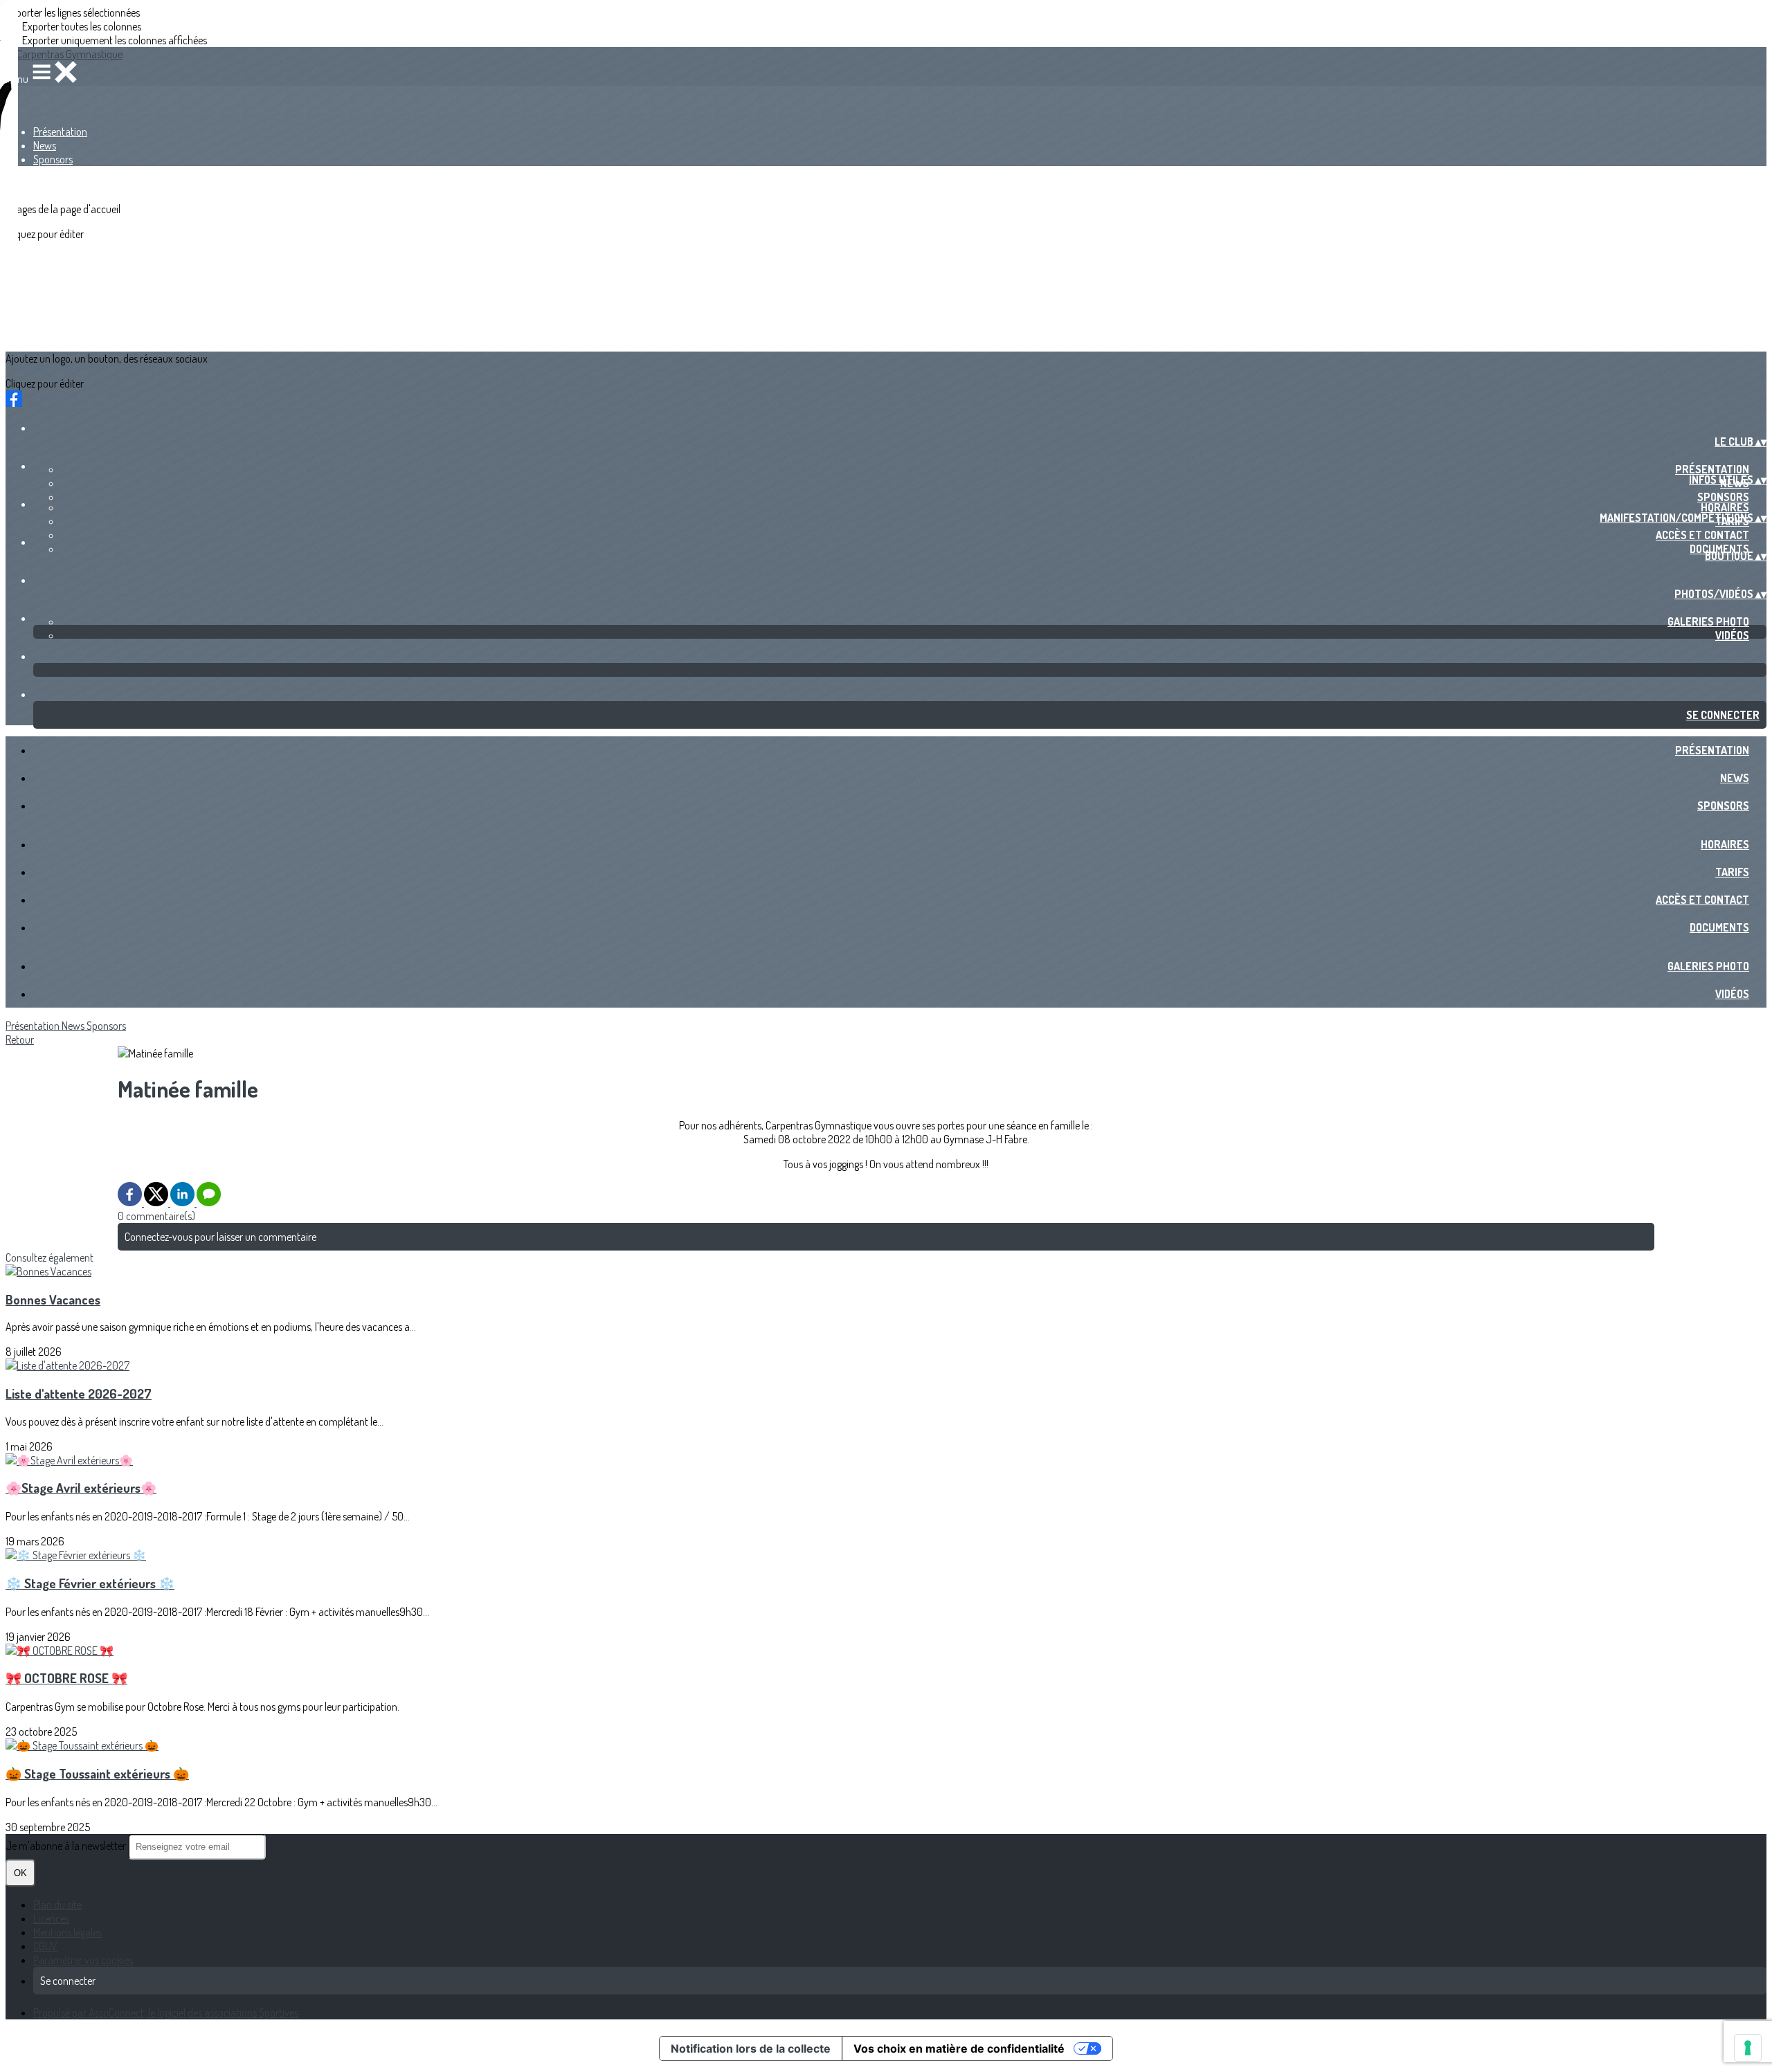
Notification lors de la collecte (751, 2048)
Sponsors (53, 159)
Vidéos (1732, 635)
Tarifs (1732, 872)
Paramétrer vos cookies (83, 1960)
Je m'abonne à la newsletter (67, 1846)
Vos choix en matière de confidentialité (959, 2048)
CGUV (45, 1946)
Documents (1719, 927)
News (45, 145)
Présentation (60, 131)
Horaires (1725, 507)
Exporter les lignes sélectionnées (73, 12)
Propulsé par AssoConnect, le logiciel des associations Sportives (166, 2012)
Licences (51, 1918)
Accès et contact (1702, 535)
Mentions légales (67, 1932)
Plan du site (57, 1905)
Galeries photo (1708, 621)
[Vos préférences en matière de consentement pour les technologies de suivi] (1748, 2048)
